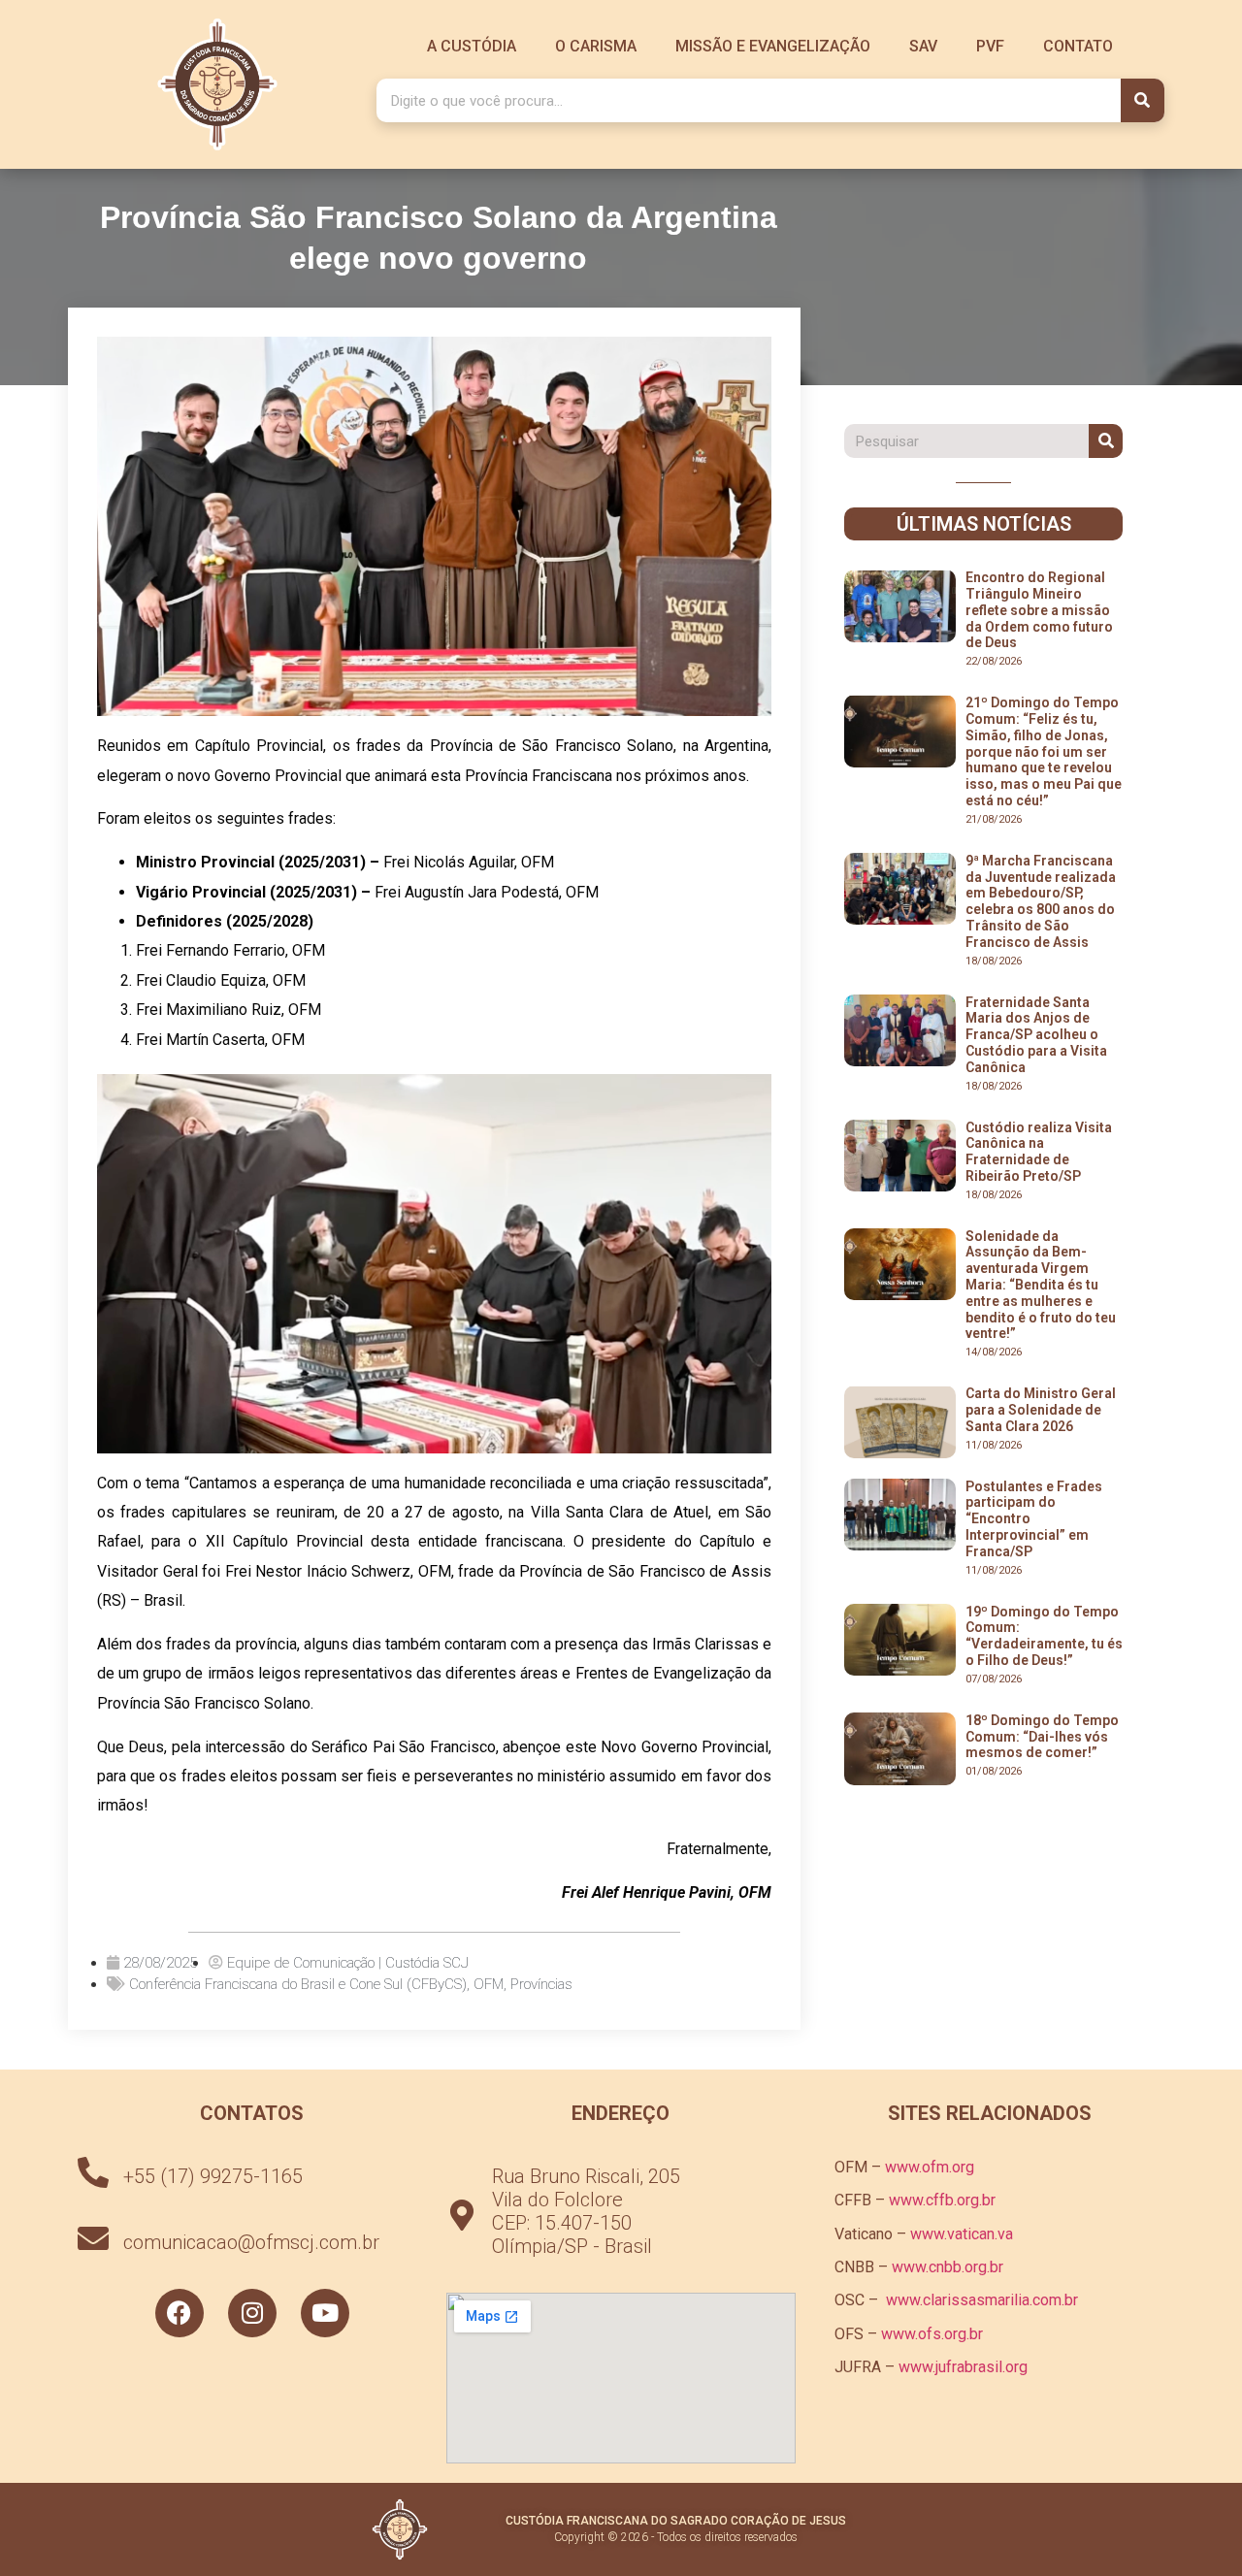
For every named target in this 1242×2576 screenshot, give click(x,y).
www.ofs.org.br (932, 2334)
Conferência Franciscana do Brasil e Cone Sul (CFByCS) (298, 1984)
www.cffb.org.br (942, 2200)
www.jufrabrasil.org (963, 2367)
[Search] (1143, 100)
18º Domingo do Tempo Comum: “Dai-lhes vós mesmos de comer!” (1042, 1737)
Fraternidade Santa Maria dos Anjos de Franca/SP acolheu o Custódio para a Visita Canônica (1036, 1035)
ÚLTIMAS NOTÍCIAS (984, 524)
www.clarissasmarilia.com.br (982, 2300)
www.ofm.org (930, 2167)
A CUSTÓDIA (472, 46)
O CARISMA (596, 46)
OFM (489, 1984)
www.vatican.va (962, 2234)
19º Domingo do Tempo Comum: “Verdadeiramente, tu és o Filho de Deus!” (1044, 1636)
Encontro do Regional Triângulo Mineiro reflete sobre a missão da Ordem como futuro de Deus (1039, 610)
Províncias (541, 1984)
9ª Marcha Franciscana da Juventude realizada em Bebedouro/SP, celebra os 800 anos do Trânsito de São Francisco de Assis (1041, 901)
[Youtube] (325, 2313)
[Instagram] (252, 2313)
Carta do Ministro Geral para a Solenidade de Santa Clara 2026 (1041, 1410)
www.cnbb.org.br (948, 2267)
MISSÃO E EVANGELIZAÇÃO (773, 46)
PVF (990, 46)
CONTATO (1078, 46)
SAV (923, 46)
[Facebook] (180, 2313)
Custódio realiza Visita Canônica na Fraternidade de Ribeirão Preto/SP (1039, 1152)
